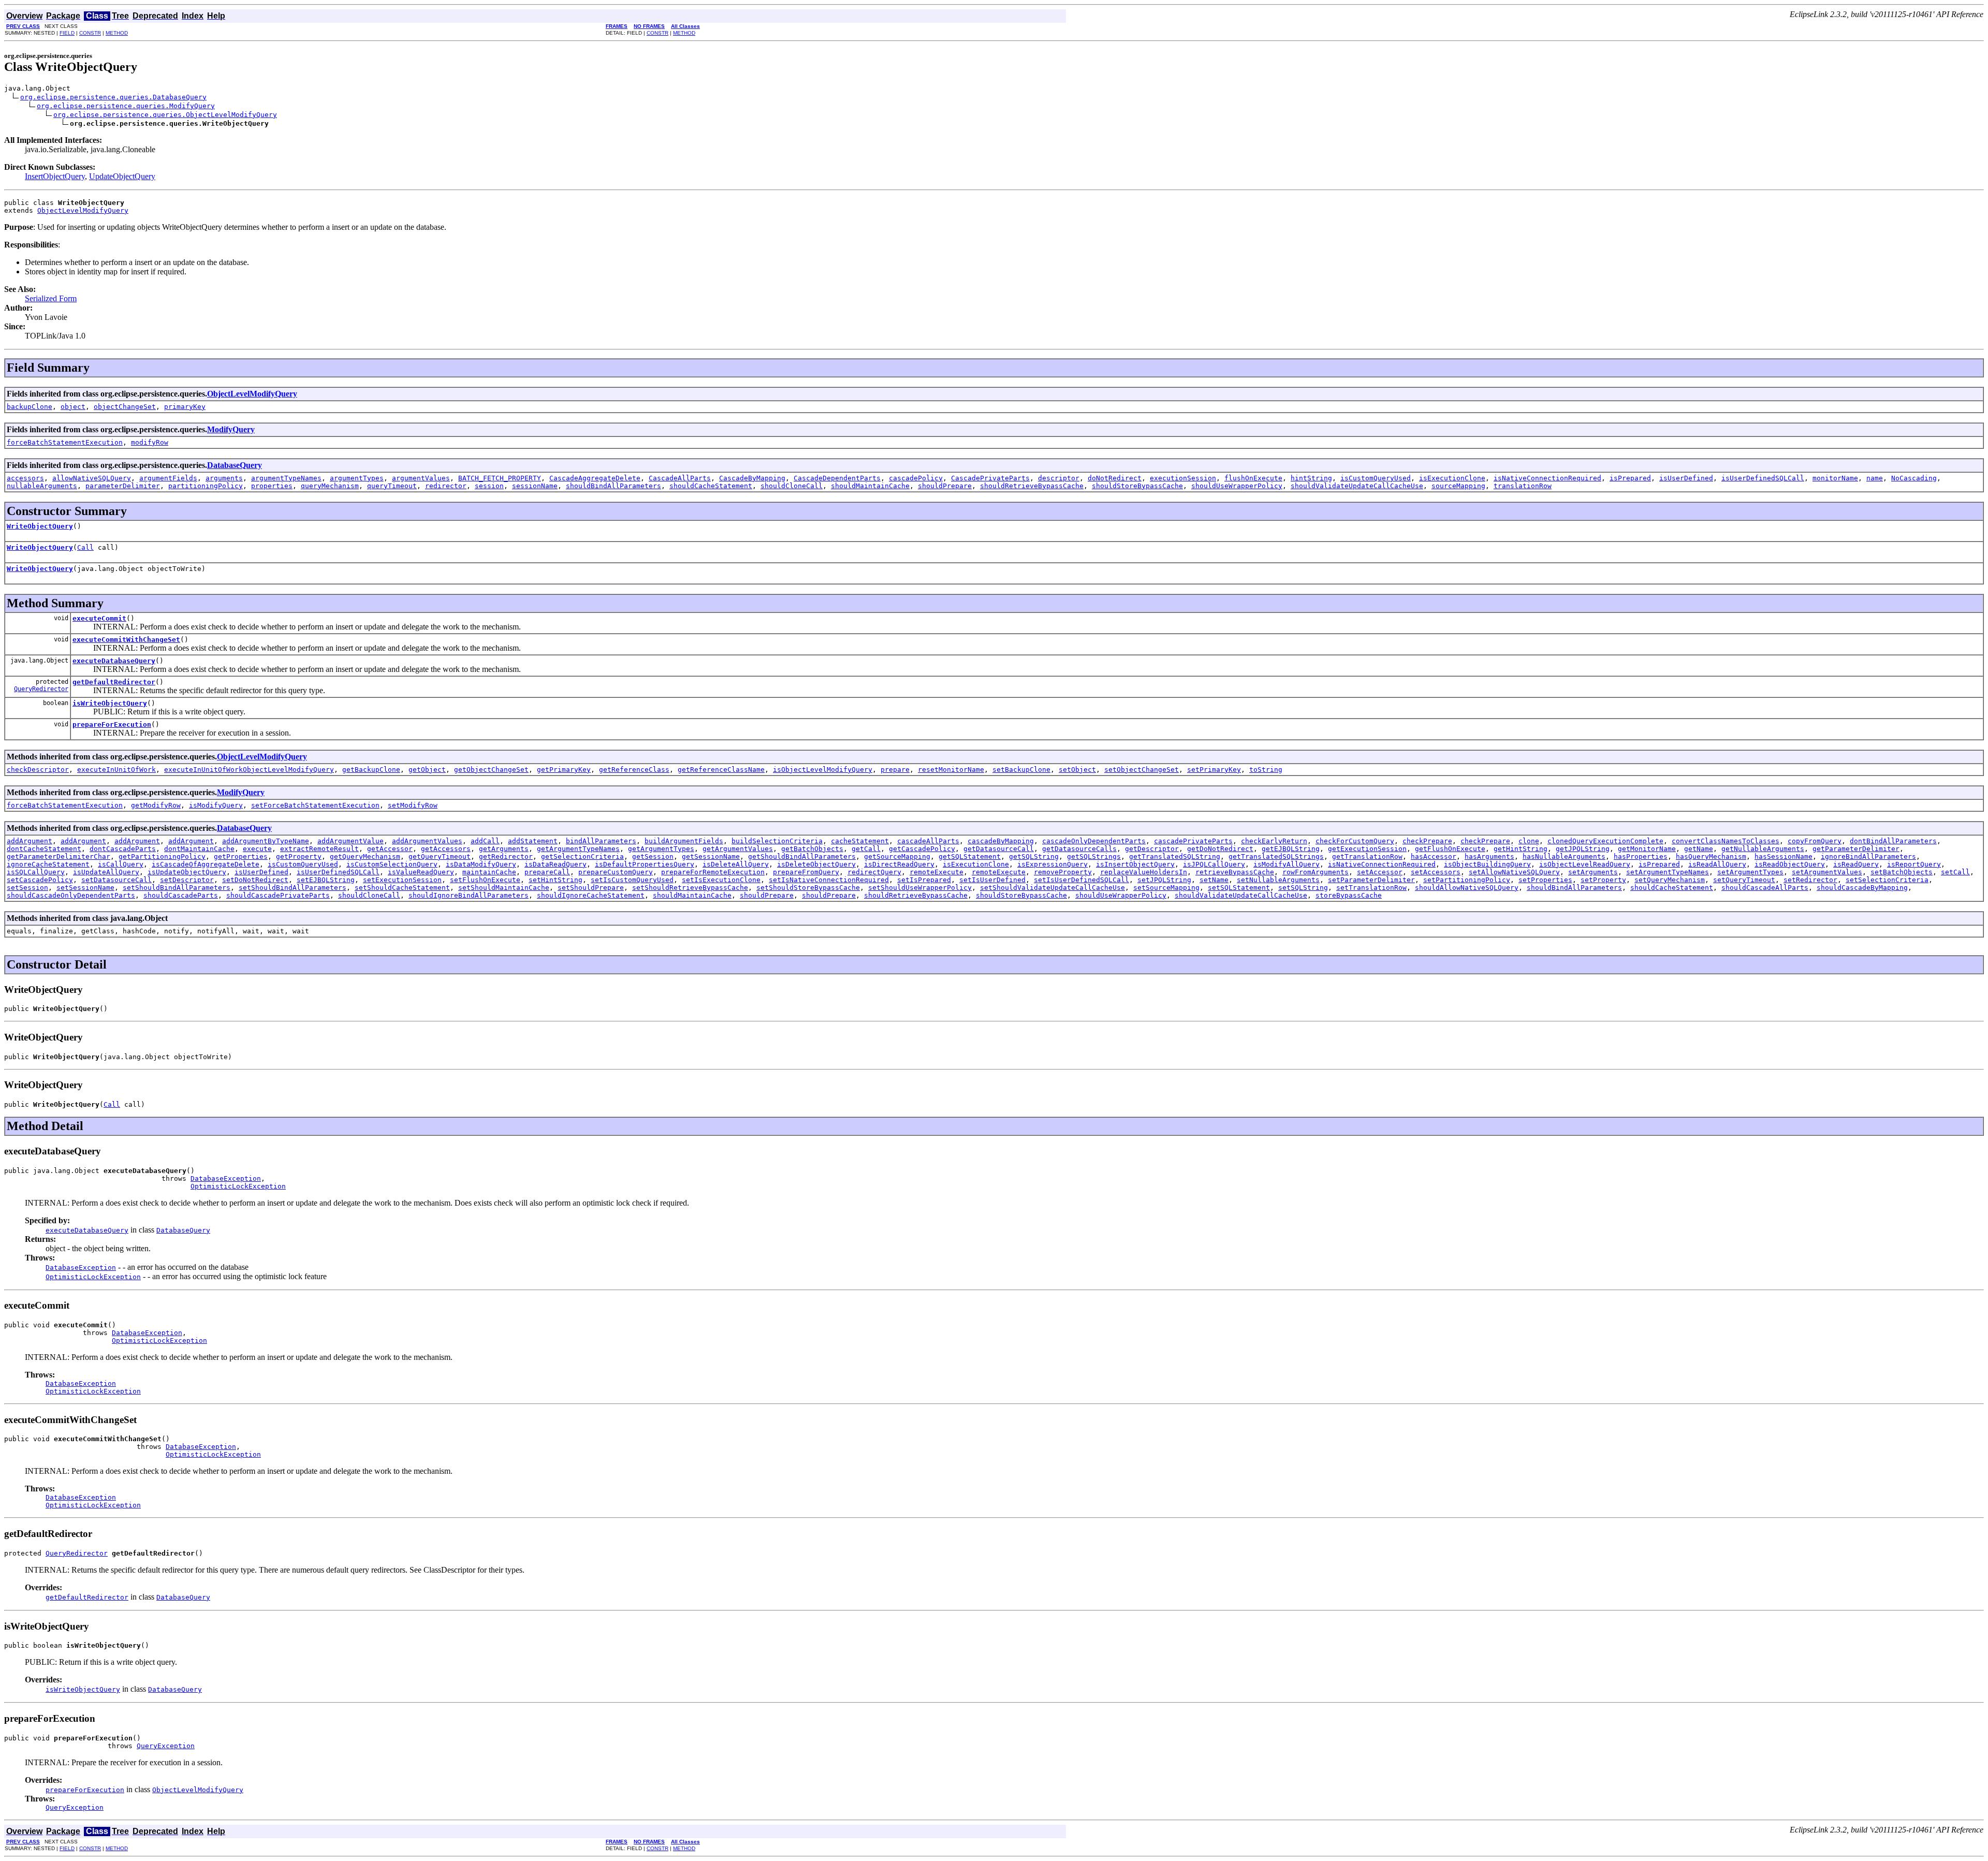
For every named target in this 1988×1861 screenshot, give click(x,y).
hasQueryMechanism (1711, 856)
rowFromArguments (1315, 872)
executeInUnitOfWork (116, 770)
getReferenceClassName (721, 770)
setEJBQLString (326, 880)
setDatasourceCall (116, 880)
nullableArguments (42, 486)
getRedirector (506, 856)
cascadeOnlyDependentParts (1094, 841)
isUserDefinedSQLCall (1763, 478)
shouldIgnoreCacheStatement (591, 895)
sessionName (535, 486)
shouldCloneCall (792, 486)
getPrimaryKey (564, 770)
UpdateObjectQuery (122, 176)
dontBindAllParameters (1893, 841)
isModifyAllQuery (1287, 864)
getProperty (299, 856)
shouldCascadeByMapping (1862, 888)
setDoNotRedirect (255, 880)
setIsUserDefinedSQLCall (1081, 880)
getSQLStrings (1094, 856)
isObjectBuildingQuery (1487, 864)
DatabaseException (226, 1178)
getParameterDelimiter (1856, 849)
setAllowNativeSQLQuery (1514, 872)
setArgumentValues (1827, 872)
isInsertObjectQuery (1135, 864)
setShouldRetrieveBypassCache (690, 888)
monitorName (1835, 478)
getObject (427, 770)
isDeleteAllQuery (736, 864)
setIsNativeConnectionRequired (829, 880)
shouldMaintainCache (870, 486)
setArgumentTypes (1750, 872)
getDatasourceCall (999, 849)
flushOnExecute (1253, 478)
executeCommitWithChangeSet (126, 640)
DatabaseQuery (235, 465)
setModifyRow (413, 805)
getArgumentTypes (661, 849)
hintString (1311, 478)
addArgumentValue (350, 841)
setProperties (1545, 880)
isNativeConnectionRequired (1547, 478)
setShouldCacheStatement (402, 888)
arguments (224, 478)
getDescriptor (1152, 849)
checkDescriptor (38, 770)
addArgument (30, 841)
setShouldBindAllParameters (177, 888)
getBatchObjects (812, 849)
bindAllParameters (601, 841)
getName (1699, 849)
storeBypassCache (1349, 895)
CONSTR (90, 33)
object (73, 407)
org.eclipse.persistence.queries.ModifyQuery (126, 106)
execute (257, 849)
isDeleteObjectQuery (816, 864)
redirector (446, 486)
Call (85, 547)
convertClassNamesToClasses (1726, 841)
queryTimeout (392, 486)
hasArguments (1489, 856)
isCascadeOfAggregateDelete (206, 864)
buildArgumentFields (684, 841)
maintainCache (489, 872)
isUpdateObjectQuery (187, 872)
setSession (27, 888)
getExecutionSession (1367, 849)
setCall (1955, 872)
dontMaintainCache (199, 849)
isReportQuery (1914, 864)
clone (1529, 841)
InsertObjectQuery (55, 176)
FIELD (67, 33)
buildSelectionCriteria (777, 841)
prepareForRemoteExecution (713, 872)
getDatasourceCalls (1079, 849)
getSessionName (711, 856)
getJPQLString (1583, 849)
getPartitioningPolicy (162, 856)
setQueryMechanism (1670, 880)
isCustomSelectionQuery (392, 864)
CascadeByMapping (752, 478)
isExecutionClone (1452, 478)
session (489, 486)
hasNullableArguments (1564, 856)
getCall (866, 849)
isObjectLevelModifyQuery (823, 770)
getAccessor (390, 849)
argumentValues (421, 478)
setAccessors (1436, 872)
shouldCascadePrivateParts (278, 895)
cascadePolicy (916, 478)
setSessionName (85, 888)
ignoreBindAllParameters (1868, 856)
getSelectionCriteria (582, 856)
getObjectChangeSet (491, 770)
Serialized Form (51, 298)
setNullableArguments (1278, 880)
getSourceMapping (897, 856)
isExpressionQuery (1053, 864)
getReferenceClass (634, 770)
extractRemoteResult (319, 849)
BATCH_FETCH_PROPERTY (500, 478)
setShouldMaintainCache (504, 888)
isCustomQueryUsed (1376, 478)
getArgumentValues (738, 849)
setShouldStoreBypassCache (808, 888)
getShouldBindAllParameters (802, 856)
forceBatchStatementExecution (65, 442)
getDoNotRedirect (1220, 849)
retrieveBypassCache (1235, 872)
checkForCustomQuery (1355, 841)
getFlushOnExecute (1450, 849)
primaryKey (185, 407)
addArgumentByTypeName (266, 841)
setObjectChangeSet (1142, 770)
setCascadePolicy (40, 880)
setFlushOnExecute (485, 880)
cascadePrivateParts (1193, 841)
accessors (25, 478)
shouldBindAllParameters (613, 486)
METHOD (117, 33)
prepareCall (547, 872)
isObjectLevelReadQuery (1585, 864)
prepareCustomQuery (616, 872)
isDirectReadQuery (899, 864)
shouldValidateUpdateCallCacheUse (1357, 486)
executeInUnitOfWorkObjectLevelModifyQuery (249, 770)
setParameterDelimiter (1371, 880)
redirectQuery (874, 872)
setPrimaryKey (1214, 770)
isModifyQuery (216, 805)
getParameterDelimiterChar (59, 856)
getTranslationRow (1367, 856)
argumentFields (168, 478)
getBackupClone (371, 770)
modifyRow (150, 442)
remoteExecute (937, 872)
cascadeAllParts (928, 841)
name (1875, 478)
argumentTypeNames (286, 478)
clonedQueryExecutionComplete (1605, 841)
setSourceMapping (1166, 888)
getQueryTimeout (440, 856)
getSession (653, 856)
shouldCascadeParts (181, 895)
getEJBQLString (1291, 849)
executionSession (1183, 478)
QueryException (166, 1746)
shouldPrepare (945, 486)
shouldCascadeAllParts (1765, 888)
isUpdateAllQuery (106, 872)
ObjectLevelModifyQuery (83, 210)
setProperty (1603, 880)
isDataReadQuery (556, 864)
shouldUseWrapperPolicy (1237, 486)
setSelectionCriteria (1887, 880)
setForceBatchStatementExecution (315, 805)
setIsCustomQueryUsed (632, 880)
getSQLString (1034, 856)
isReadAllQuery (1717, 864)
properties (272, 486)
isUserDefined (1686, 478)
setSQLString (1303, 888)
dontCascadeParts (123, 849)
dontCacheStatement (44, 849)
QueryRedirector (41, 689)
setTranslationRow (1371, 888)
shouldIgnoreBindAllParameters (469, 895)
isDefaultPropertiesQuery (645, 864)
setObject (1077, 770)
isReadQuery (1856, 864)
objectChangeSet (125, 407)
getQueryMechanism (365, 856)
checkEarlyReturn (1274, 841)
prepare (895, 770)
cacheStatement (860, 841)
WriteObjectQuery (40, 526)
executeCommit (99, 618)
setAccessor (1380, 872)
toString (1266, 770)
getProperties (241, 856)
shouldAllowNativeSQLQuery (1467, 888)
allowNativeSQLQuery (92, 478)
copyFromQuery (1815, 841)
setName (1214, 880)
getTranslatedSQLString (1175, 856)
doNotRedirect (1115, 478)
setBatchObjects (1902, 872)
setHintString (556, 880)
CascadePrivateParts (990, 478)
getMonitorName (1647, 849)
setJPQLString (1164, 880)
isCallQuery (121, 864)
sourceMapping (1458, 486)
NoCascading (1914, 478)
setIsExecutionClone (721, 880)
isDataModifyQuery (481, 864)
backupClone (30, 407)
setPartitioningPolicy (1467, 880)
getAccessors (446, 849)
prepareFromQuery (806, 872)
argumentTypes (357, 478)
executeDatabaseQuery (114, 661)
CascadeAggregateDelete (595, 478)
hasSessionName (1784, 856)
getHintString (1521, 849)
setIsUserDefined (992, 880)
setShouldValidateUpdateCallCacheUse (1053, 888)
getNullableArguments (1763, 849)
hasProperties (1641, 856)
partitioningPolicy (206, 486)
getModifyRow (156, 805)
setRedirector (1810, 880)
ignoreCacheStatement (48, 864)
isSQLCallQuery (36, 872)
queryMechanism (330, 486)
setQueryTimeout (1744, 880)
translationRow (1523, 486)
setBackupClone (1021, 770)
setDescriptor (187, 880)
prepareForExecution (112, 724)
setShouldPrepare (591, 888)
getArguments (504, 849)
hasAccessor (1434, 856)
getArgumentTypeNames (578, 849)
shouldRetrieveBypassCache (1032, 486)
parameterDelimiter (123, 486)
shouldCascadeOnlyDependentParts (71, 895)
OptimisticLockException (238, 1186)
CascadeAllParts (680, 478)
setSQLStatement (1239, 888)
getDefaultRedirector (114, 682)
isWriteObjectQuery (110, 703)
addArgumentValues (427, 841)
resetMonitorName (951, 770)
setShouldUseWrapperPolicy (920, 888)
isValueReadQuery (421, 872)
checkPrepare (1427, 841)
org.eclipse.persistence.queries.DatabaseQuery (113, 97)
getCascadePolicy (922, 849)
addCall (485, 841)
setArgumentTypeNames (1668, 872)
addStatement (533, 841)
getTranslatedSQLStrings (1276, 856)
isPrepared (1630, 478)
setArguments (1593, 872)
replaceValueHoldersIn (1144, 872)
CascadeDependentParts (837, 478)
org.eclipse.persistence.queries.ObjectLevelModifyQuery (165, 115)
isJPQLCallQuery (1214, 864)
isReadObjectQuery (1790, 864)
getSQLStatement (970, 856)
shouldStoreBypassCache (1137, 486)
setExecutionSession (402, 880)
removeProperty (1063, 872)
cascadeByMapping (1001, 841)
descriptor (1059, 478)
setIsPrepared (924, 880)
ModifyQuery (231, 429)
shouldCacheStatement (711, 486)
